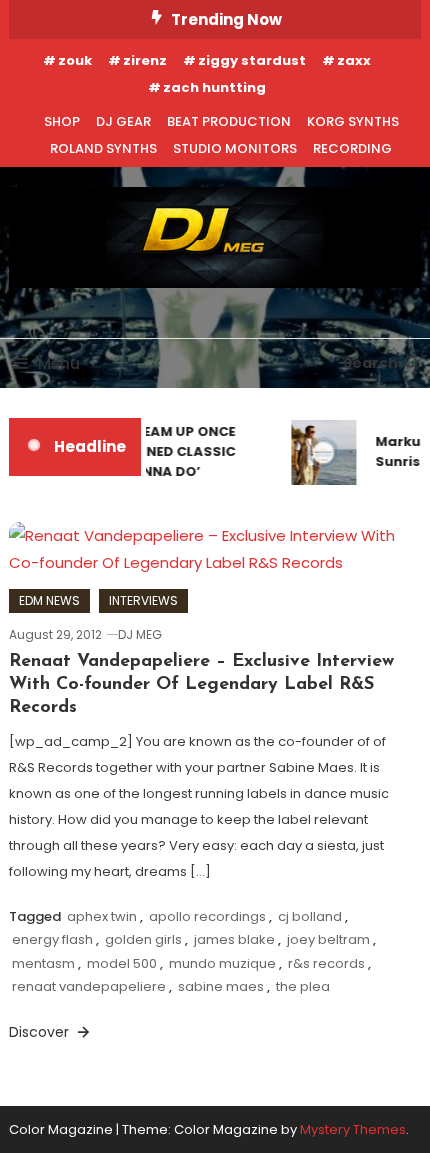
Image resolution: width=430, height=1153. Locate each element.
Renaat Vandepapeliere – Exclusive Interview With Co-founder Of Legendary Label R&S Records (201, 685)
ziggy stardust (252, 60)
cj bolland (310, 916)
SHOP (62, 121)
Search (370, 363)
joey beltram (328, 939)
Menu (59, 363)
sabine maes (221, 986)
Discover (41, 1032)
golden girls (143, 939)
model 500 (122, 963)
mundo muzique (222, 963)
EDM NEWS (49, 600)
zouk (75, 60)
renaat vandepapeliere (89, 986)
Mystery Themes (353, 1129)
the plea (303, 986)
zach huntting (214, 87)
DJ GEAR (123, 121)
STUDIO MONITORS (235, 148)
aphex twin (102, 916)
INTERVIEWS (143, 600)
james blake (234, 939)
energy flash (52, 939)
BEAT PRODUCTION (229, 121)
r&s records (326, 963)
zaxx (354, 60)
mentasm (43, 963)
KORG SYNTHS (353, 121)
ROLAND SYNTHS (103, 148)
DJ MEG (140, 634)
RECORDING (352, 148)
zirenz (145, 60)
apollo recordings (207, 916)
